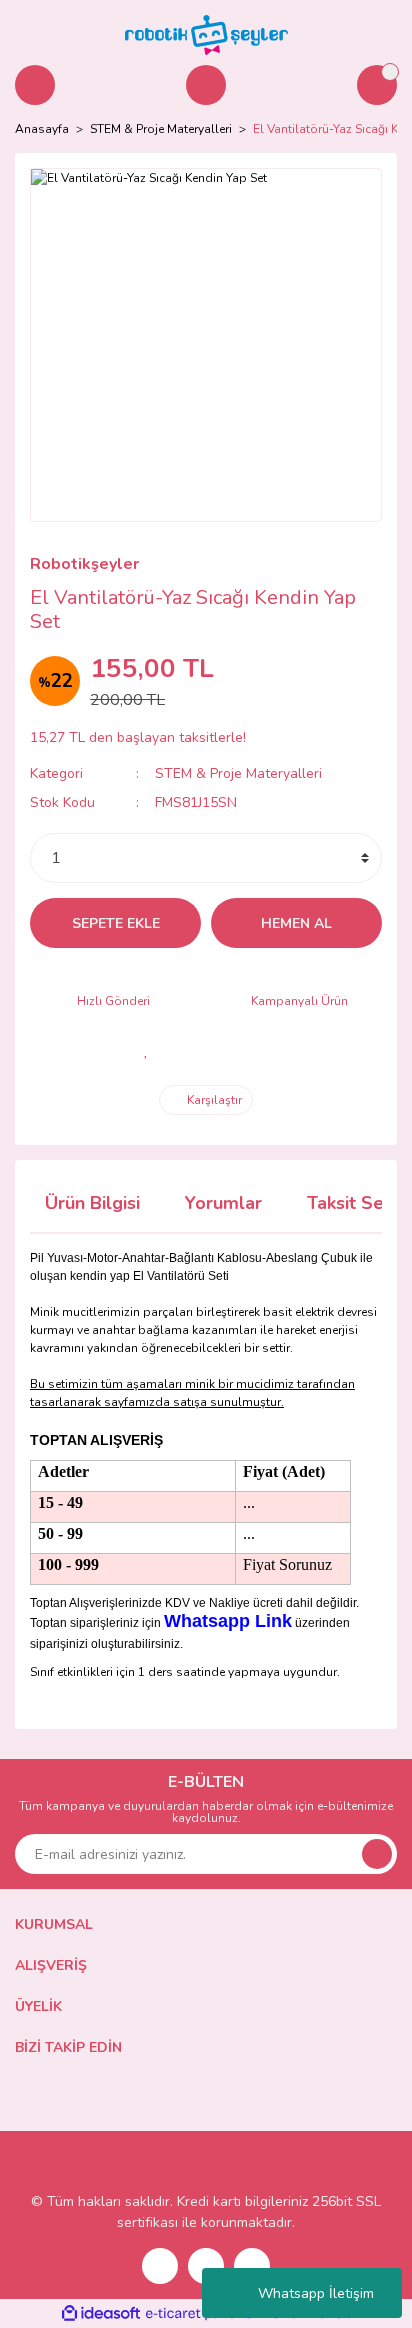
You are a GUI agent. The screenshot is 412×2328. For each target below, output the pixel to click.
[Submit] (377, 1854)
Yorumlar (223, 1203)
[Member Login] (206, 85)
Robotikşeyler (84, 564)
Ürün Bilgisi (92, 1203)
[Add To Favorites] (146, 1050)
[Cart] (377, 85)
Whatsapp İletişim (316, 2293)
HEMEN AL (296, 923)
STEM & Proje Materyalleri (238, 773)
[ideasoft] (101, 2313)
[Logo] (206, 34)
